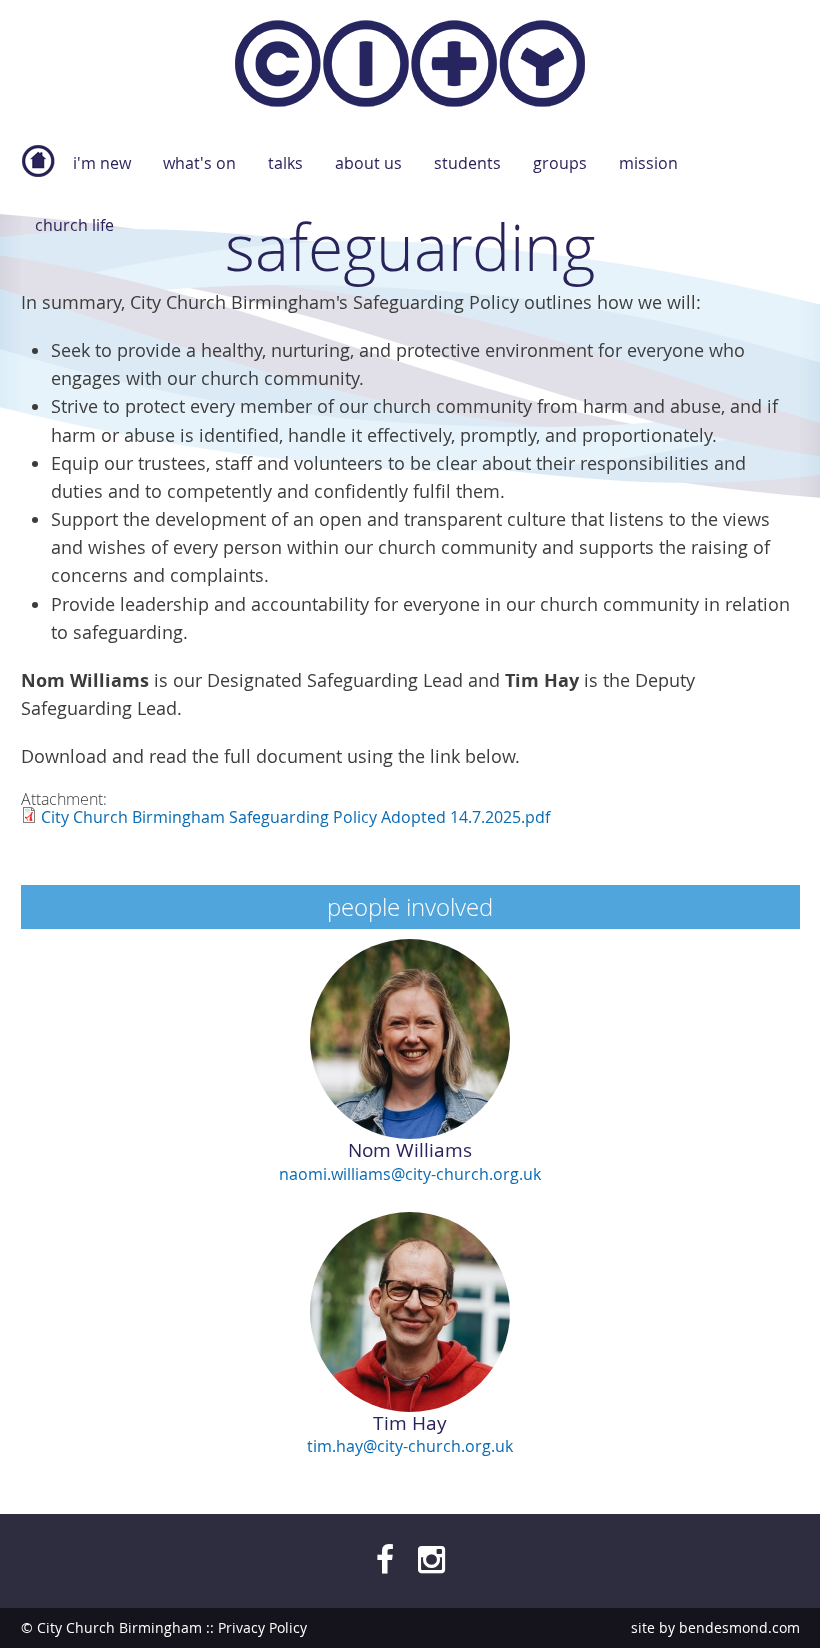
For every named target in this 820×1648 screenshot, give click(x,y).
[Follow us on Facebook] (385, 1558)
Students (467, 163)
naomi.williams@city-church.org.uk (410, 1174)
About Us (368, 163)
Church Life (74, 225)
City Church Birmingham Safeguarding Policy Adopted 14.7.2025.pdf (295, 817)
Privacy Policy (262, 1627)
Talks (285, 163)
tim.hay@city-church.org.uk (410, 1446)
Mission (648, 163)
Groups (560, 163)
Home (38, 171)
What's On (199, 163)
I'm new (102, 163)
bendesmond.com (739, 1627)
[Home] (410, 67)
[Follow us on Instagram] (431, 1558)
